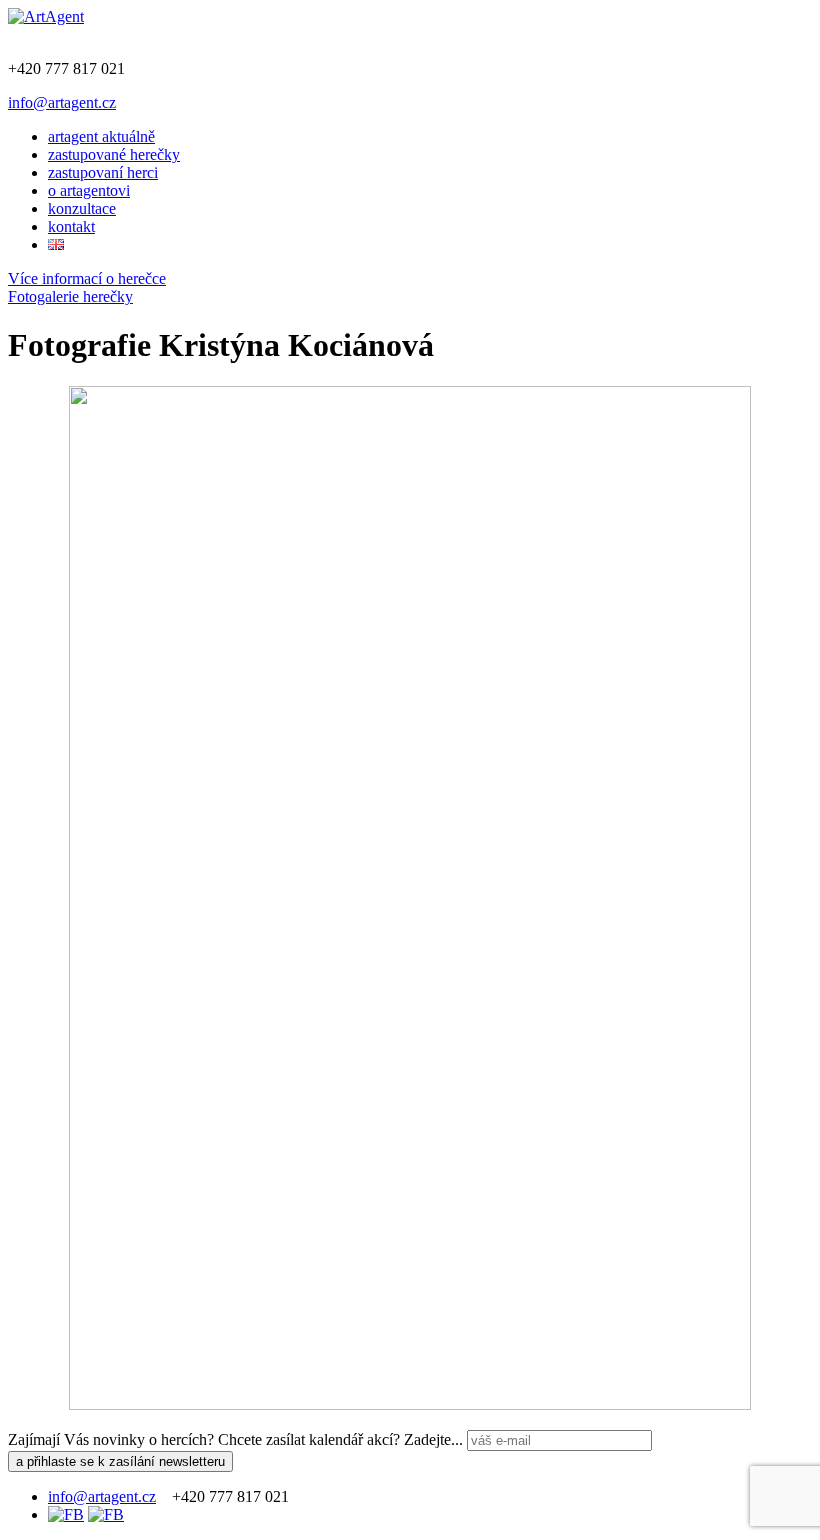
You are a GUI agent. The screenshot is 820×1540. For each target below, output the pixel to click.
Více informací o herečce (87, 278)
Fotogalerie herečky (70, 296)
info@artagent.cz (62, 102)
